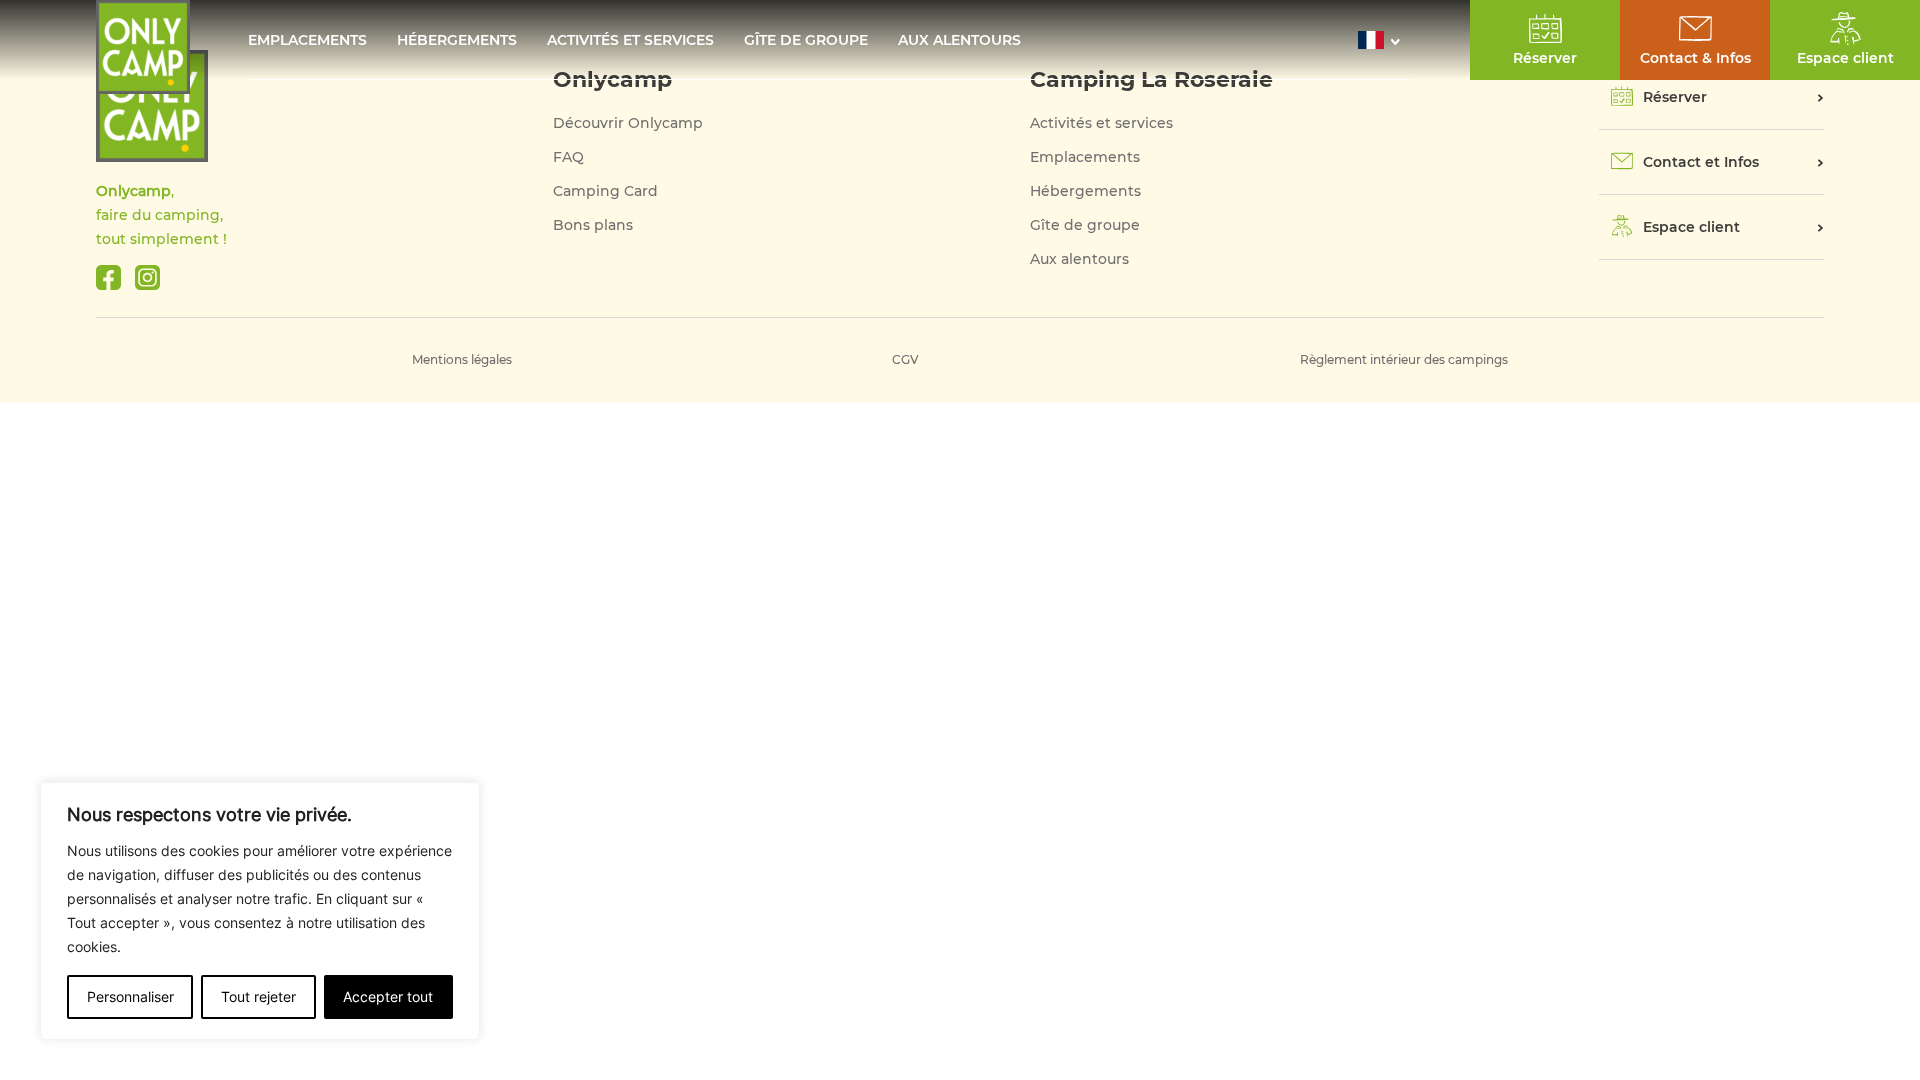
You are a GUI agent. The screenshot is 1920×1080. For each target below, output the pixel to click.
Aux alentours (959, 40)
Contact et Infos (1701, 162)
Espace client (1691, 227)
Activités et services (630, 40)
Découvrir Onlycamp (628, 123)
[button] (1384, 40)
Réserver (1675, 97)
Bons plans (593, 225)
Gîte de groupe (806, 40)
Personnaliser (130, 996)
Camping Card (605, 191)
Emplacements (307, 40)
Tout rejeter (258, 996)
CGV (905, 359)
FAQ (568, 157)
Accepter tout (388, 996)
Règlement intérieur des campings (1404, 359)
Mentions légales (462, 359)
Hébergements (457, 40)
